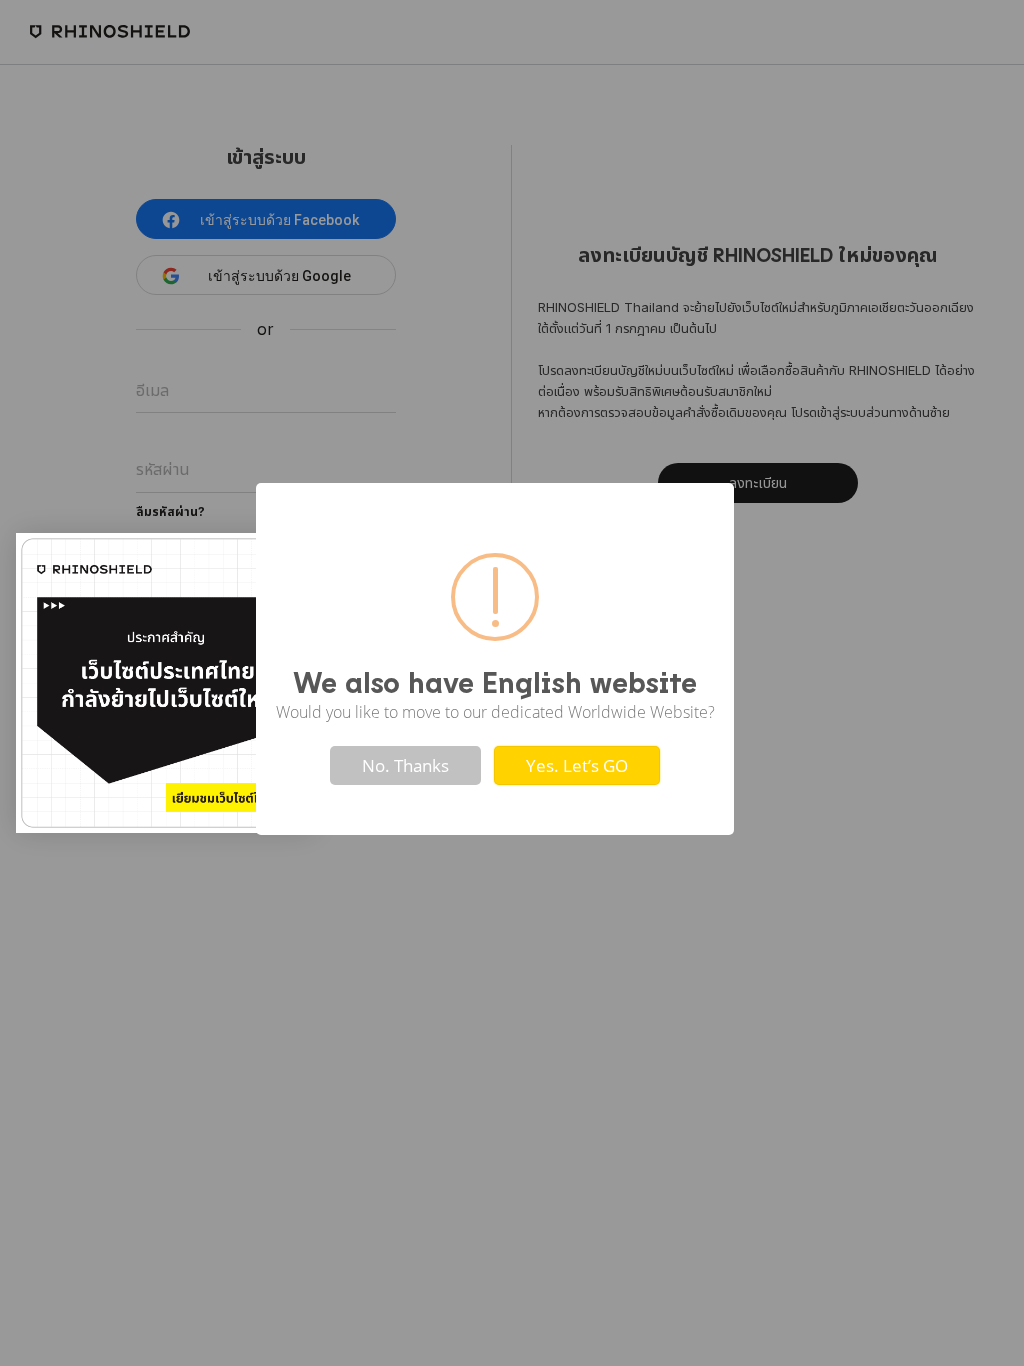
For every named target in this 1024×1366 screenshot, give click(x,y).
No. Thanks (405, 765)
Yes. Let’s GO (577, 765)
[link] (166, 683)
